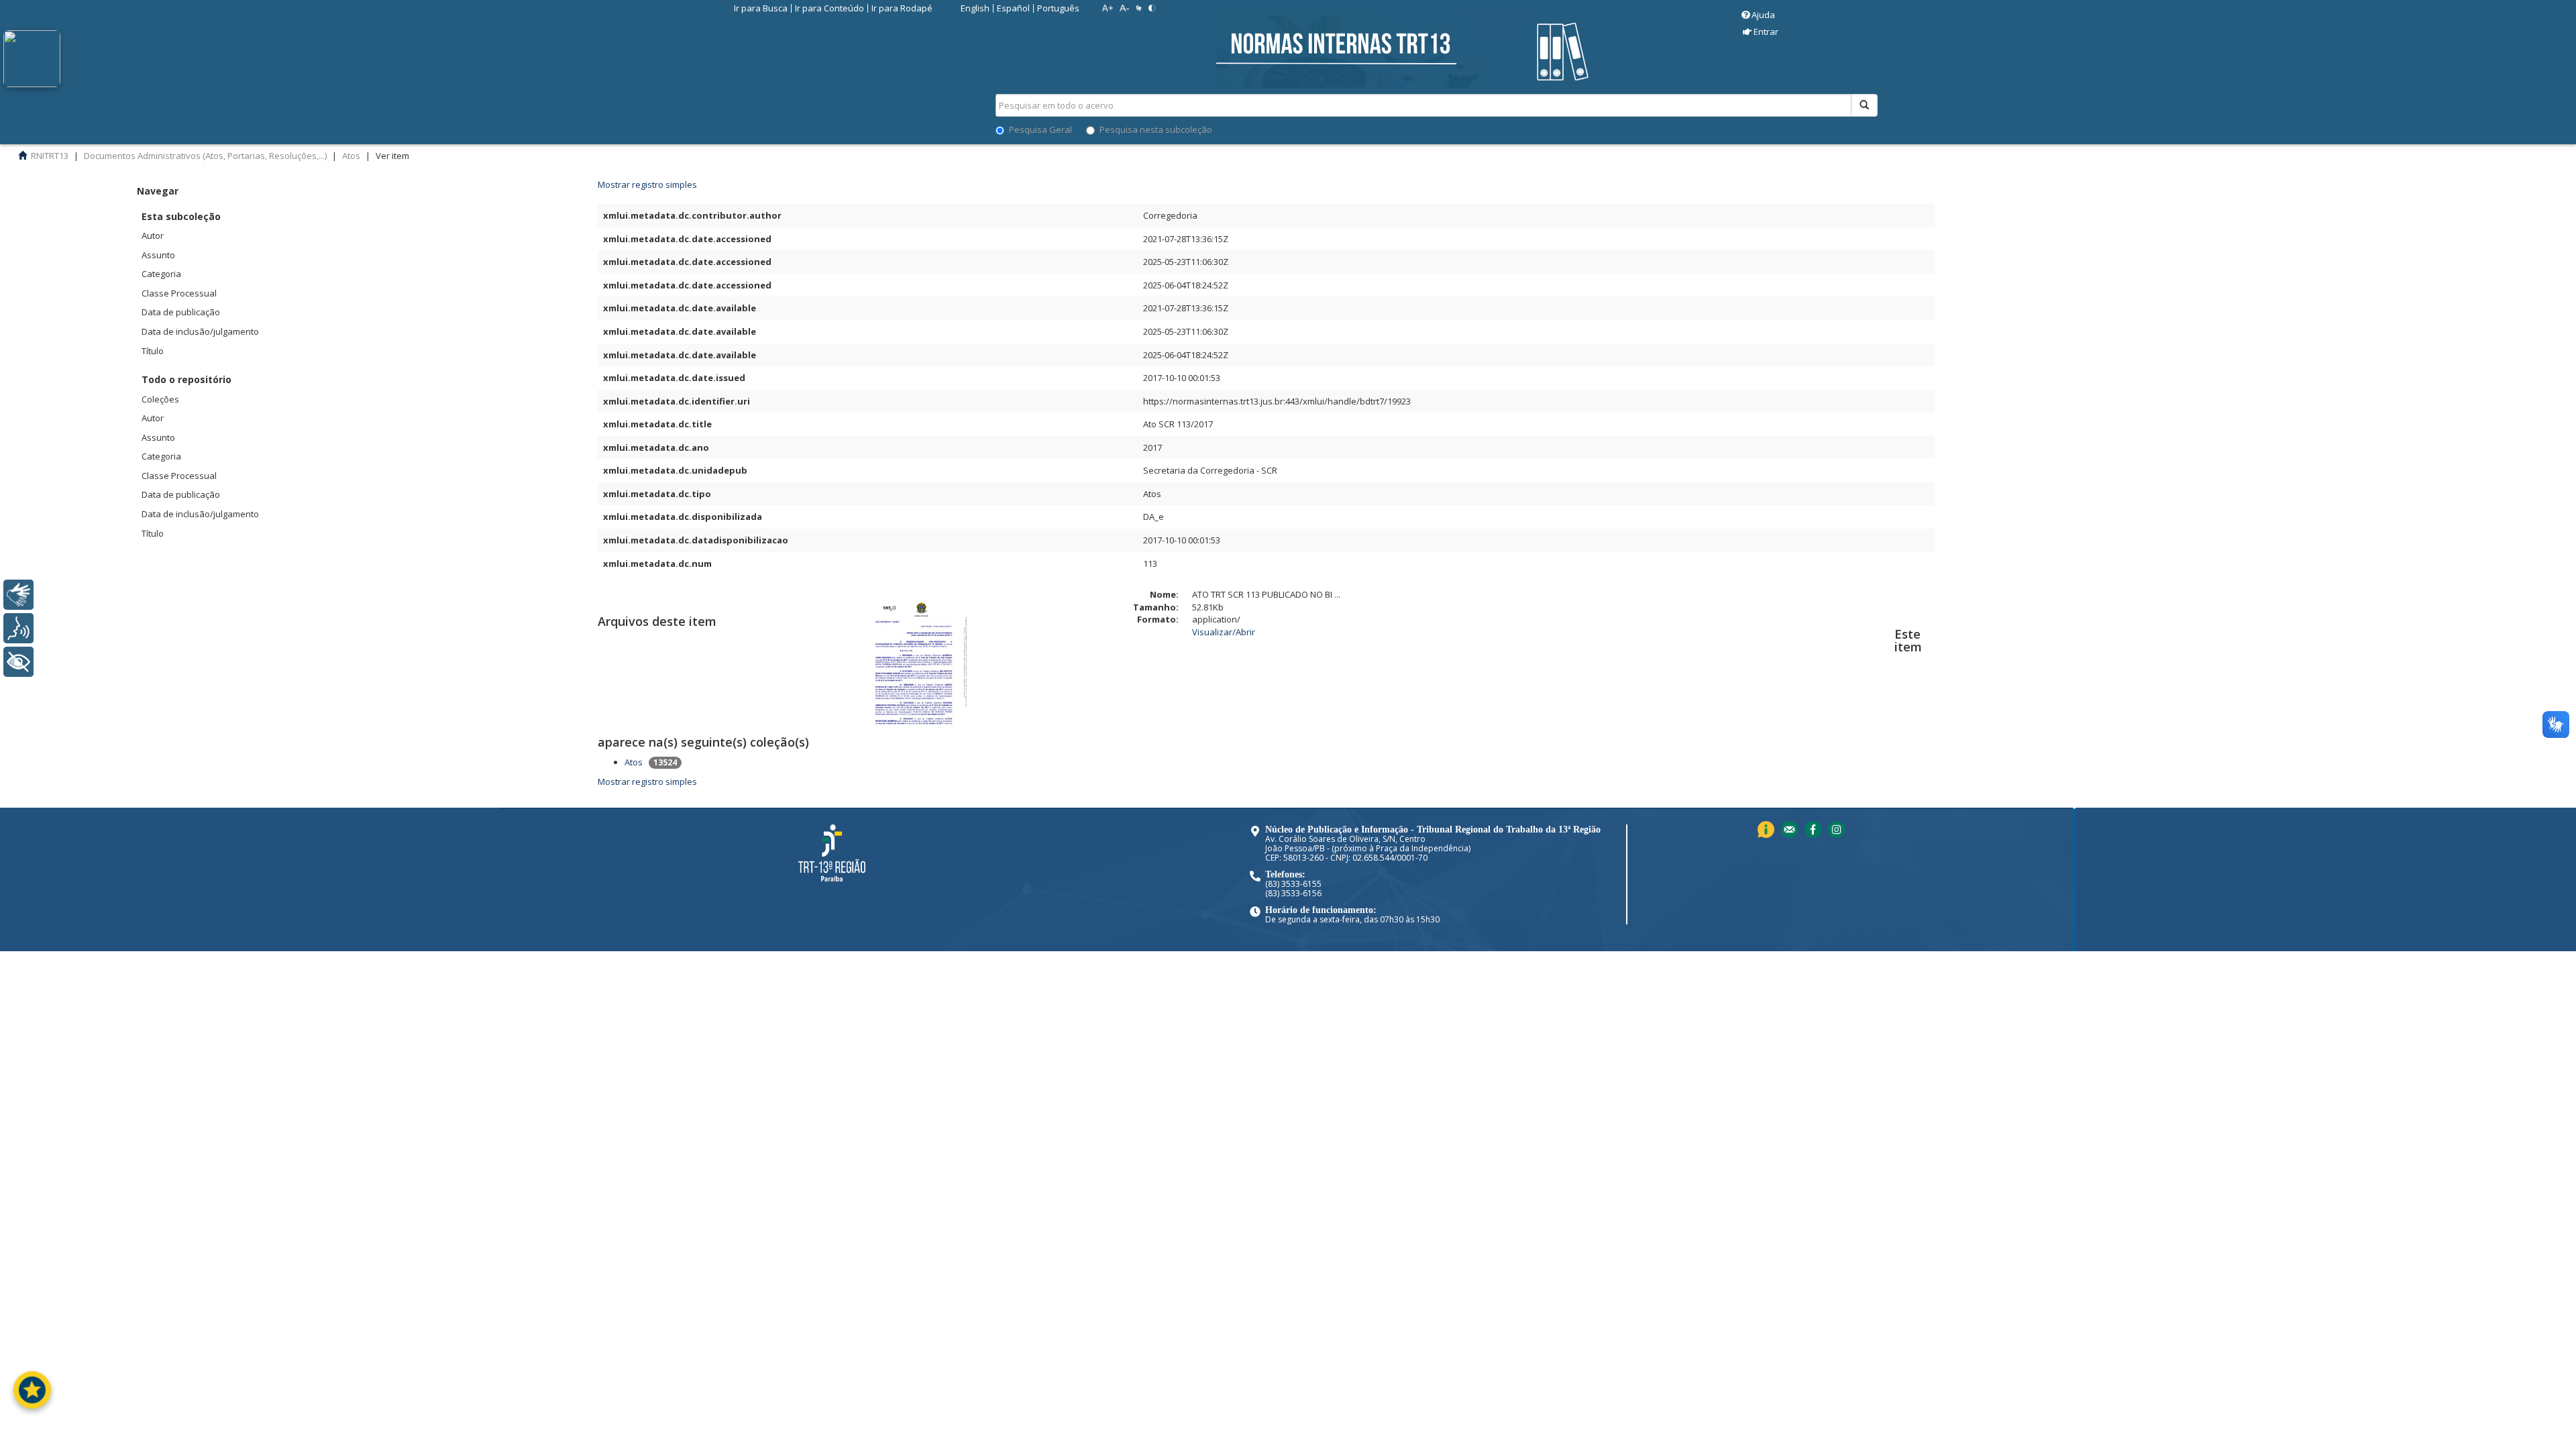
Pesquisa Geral (1040, 129)
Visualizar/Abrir (1224, 632)
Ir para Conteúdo (829, 8)
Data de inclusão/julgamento (200, 331)
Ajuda (1763, 15)
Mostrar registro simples (647, 782)
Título (153, 351)
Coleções (160, 399)
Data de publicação (181, 312)
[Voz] (18, 628)
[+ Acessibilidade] (18, 662)
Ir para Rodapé (902, 8)
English (975, 8)
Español (1013, 8)
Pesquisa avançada (1925, 154)
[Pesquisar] (1864, 105)
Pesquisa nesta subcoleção (1156, 129)
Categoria (161, 274)
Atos (634, 762)
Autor (153, 235)
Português (1058, 8)
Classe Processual (179, 293)
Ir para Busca (761, 8)
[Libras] (18, 595)
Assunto (158, 255)
